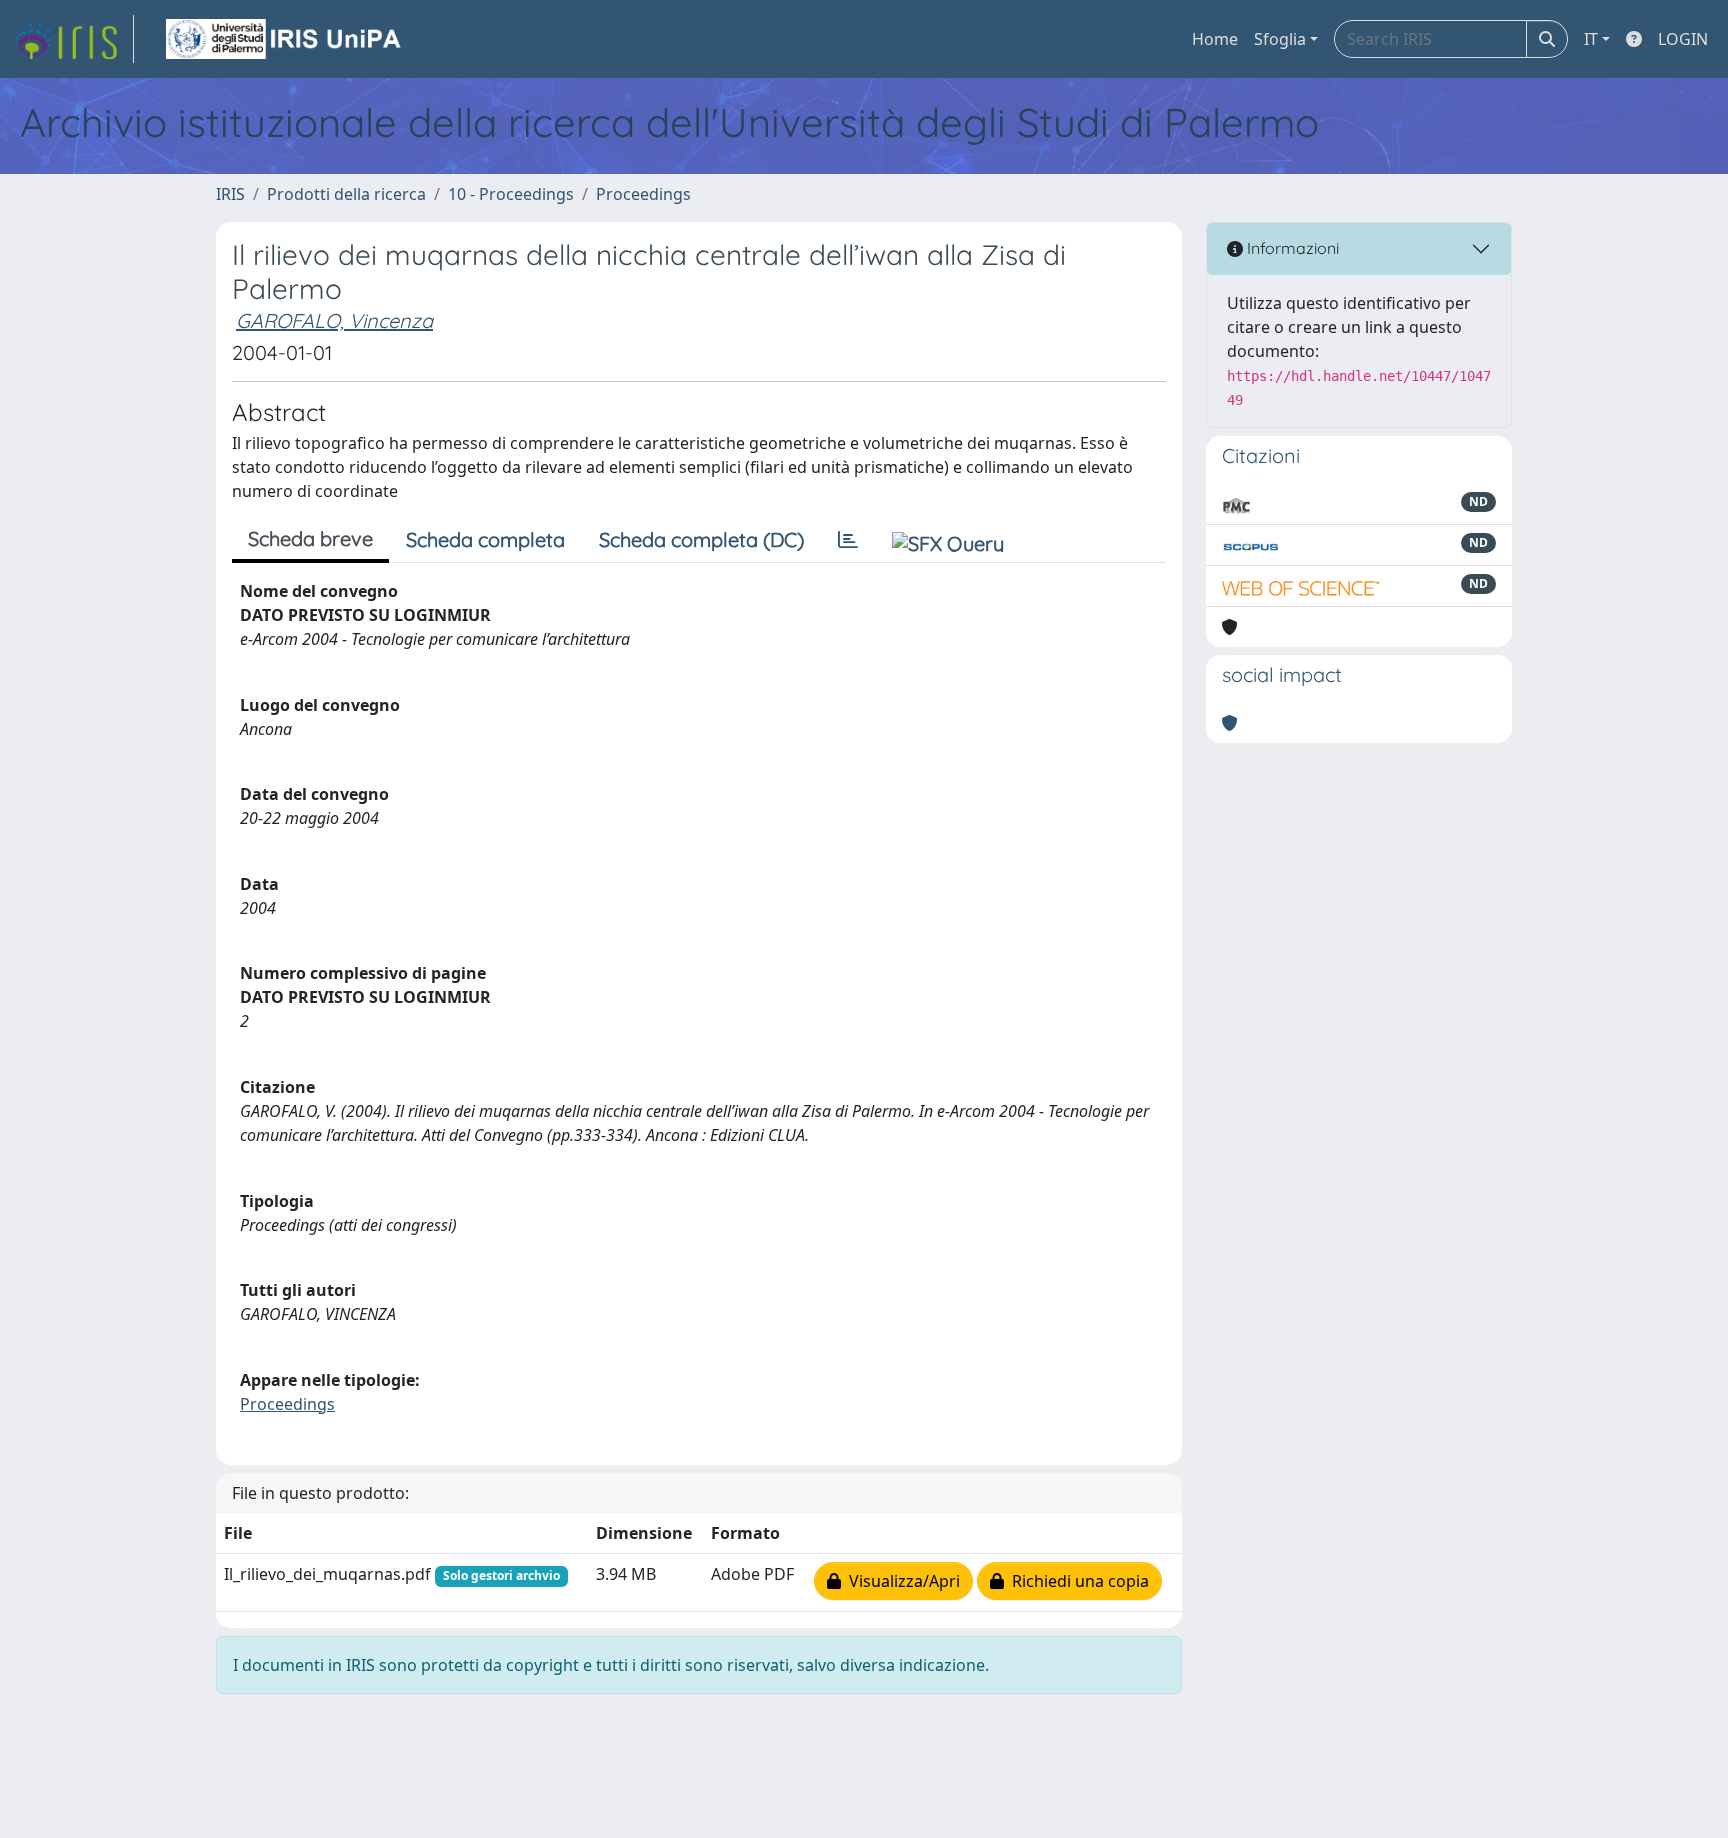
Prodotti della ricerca (346, 194)
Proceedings (643, 194)
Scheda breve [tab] (310, 538)
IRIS (230, 194)
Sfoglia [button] (1280, 39)
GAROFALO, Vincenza (334, 320)
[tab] (848, 540)
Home (1215, 39)
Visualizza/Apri (900, 1581)
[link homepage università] (285, 39)
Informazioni (1291, 248)
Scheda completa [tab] (485, 539)
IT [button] (1591, 39)
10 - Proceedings (511, 194)
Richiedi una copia (1076, 1581)
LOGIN (1683, 39)
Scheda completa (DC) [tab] (701, 539)
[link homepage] (73, 39)
